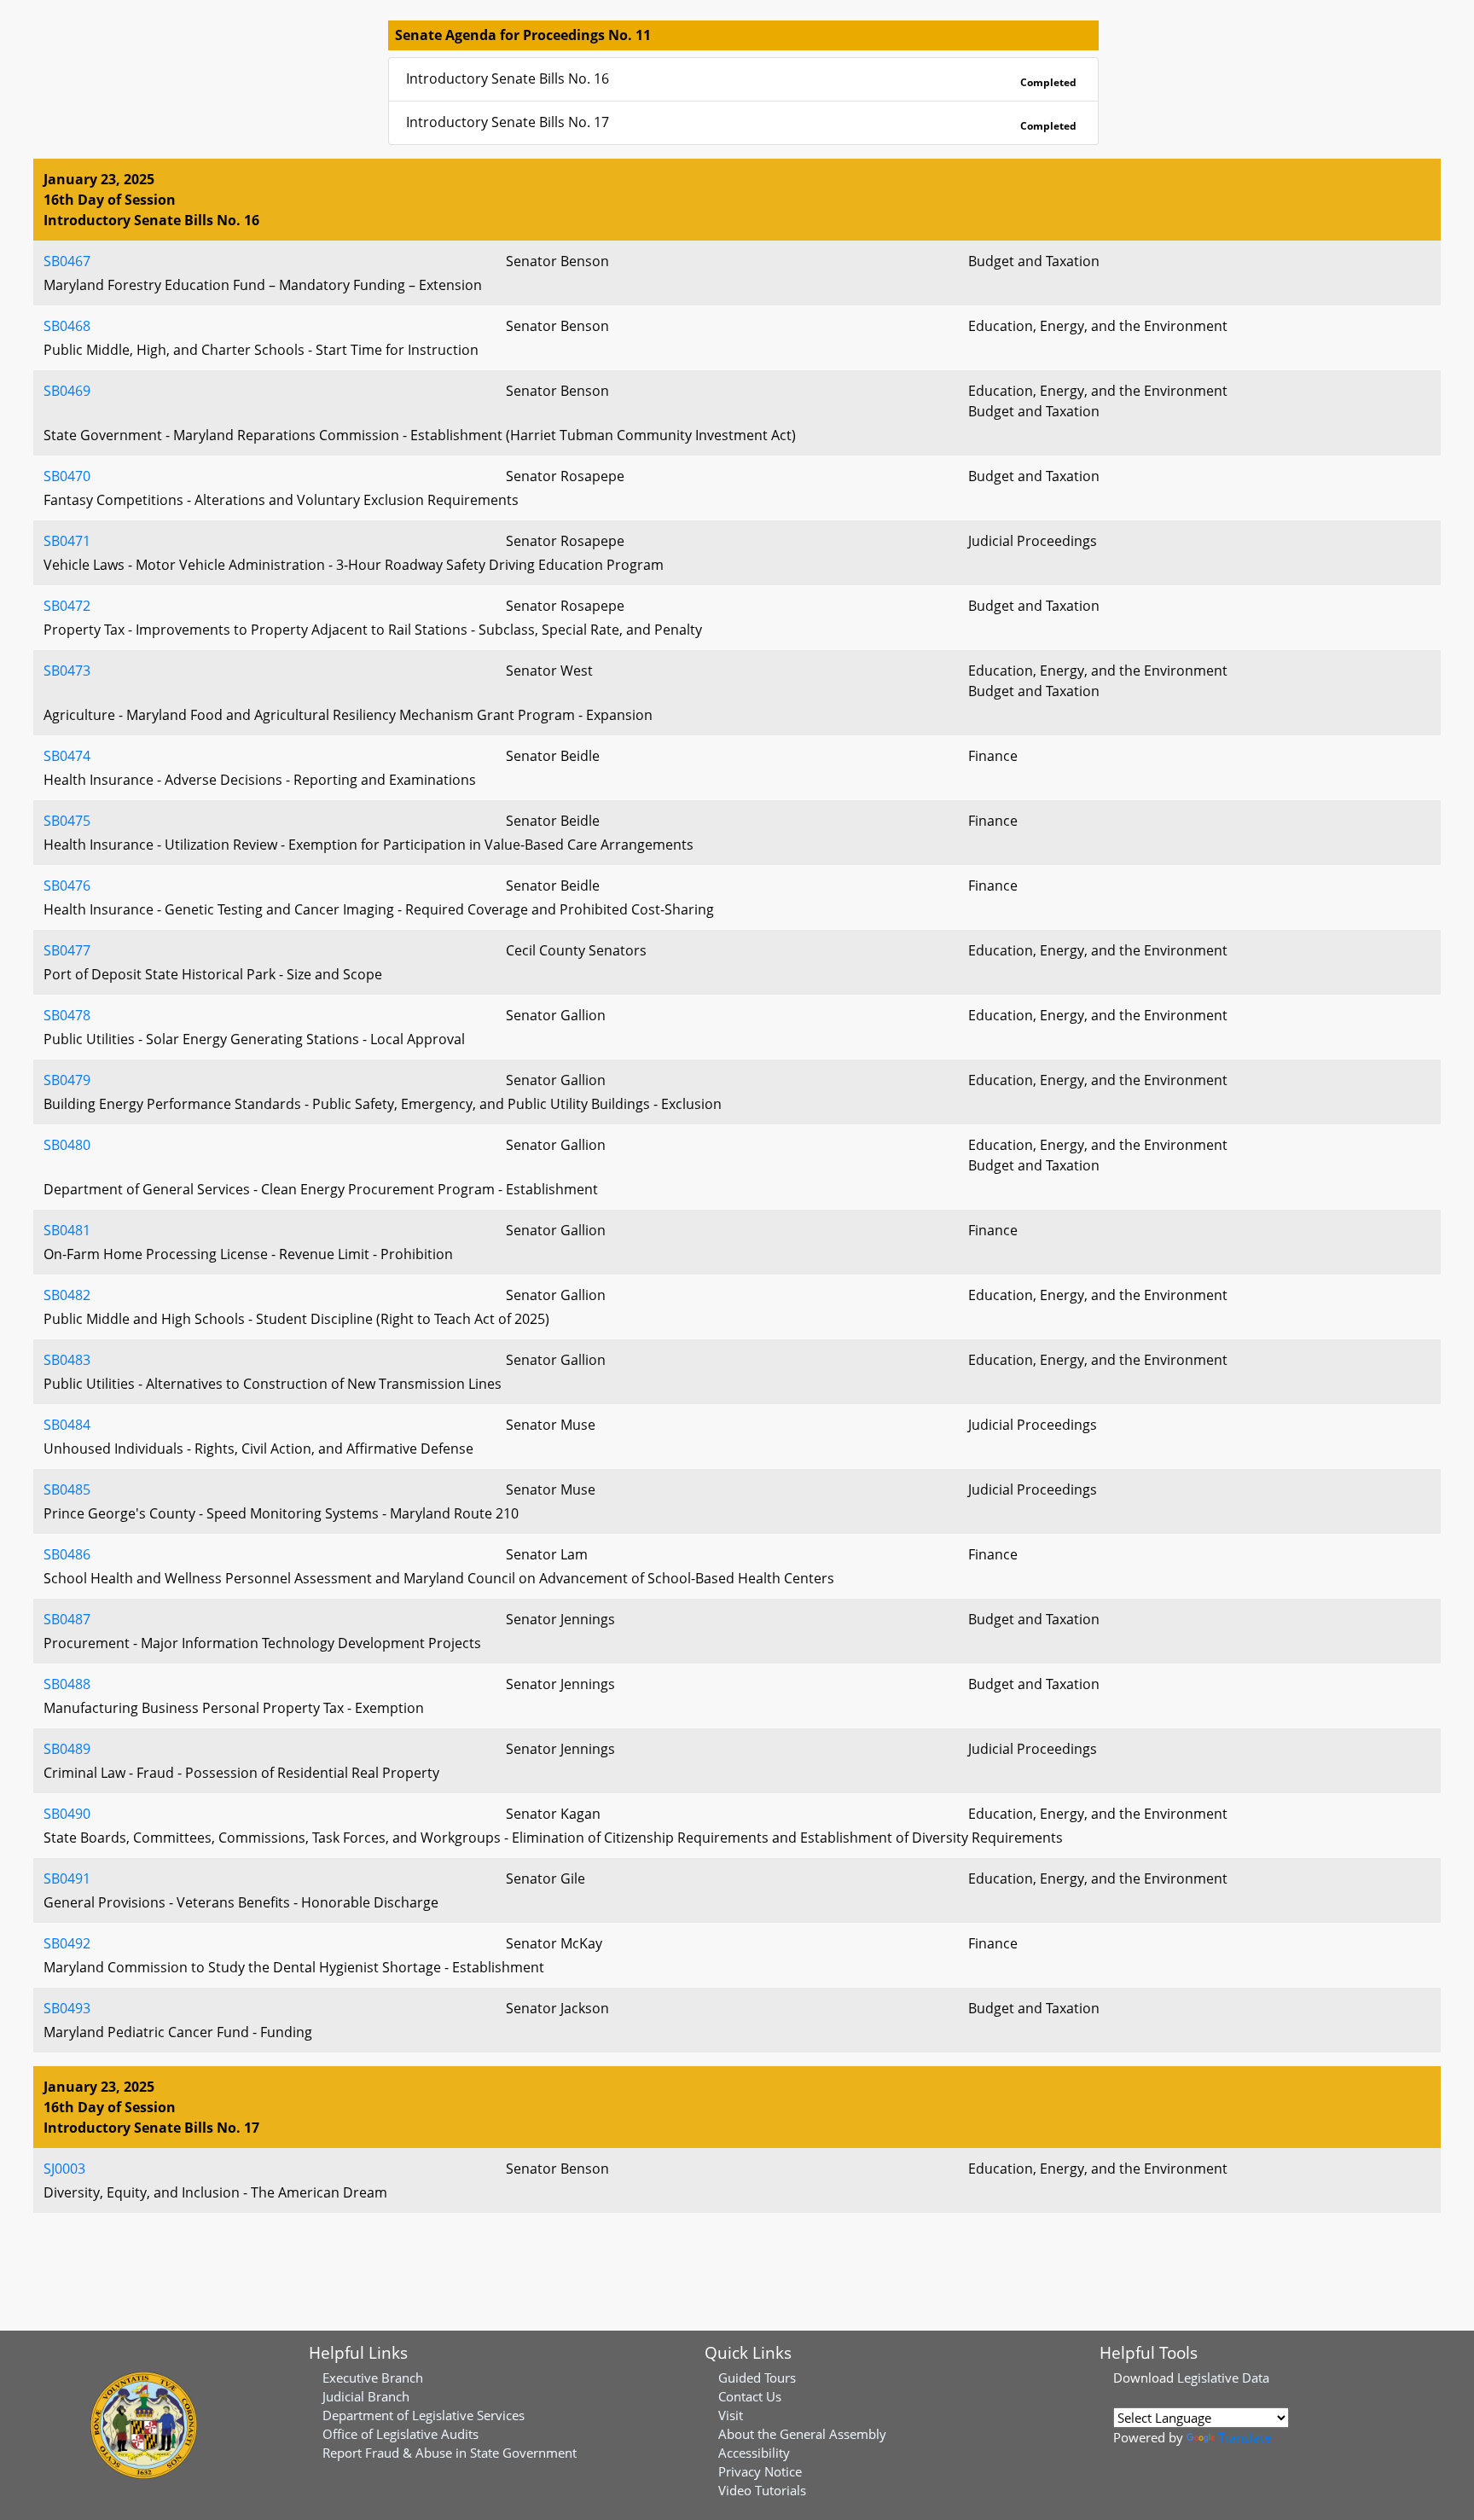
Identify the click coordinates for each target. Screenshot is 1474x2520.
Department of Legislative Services (424, 2415)
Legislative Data (1223, 2378)
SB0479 (67, 1080)
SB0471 (67, 541)
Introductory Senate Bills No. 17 (741, 123)
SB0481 (67, 1230)
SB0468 (67, 326)
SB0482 (67, 1295)
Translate (1245, 2437)
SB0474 (67, 756)
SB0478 (67, 1015)
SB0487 (67, 1619)
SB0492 (67, 1943)
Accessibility (754, 2453)
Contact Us (750, 2396)
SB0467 (67, 261)
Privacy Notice (760, 2471)
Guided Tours (757, 2378)
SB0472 (67, 606)
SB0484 (67, 1425)
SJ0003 (64, 2169)
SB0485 (67, 1489)
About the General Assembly (802, 2434)
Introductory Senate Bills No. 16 (741, 79)
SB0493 (67, 2008)
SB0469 (67, 391)
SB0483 (67, 1360)
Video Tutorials (762, 2490)
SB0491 (67, 1878)
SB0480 (67, 1145)
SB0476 (67, 885)
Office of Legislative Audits (400, 2434)
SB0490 (67, 1814)
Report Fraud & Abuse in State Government (450, 2453)
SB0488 (67, 1684)
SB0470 (67, 476)
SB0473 (67, 671)
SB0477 (67, 950)
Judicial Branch (366, 2396)
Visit (731, 2415)
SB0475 (67, 821)
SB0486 (67, 1554)
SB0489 (67, 1749)
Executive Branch (373, 2378)
